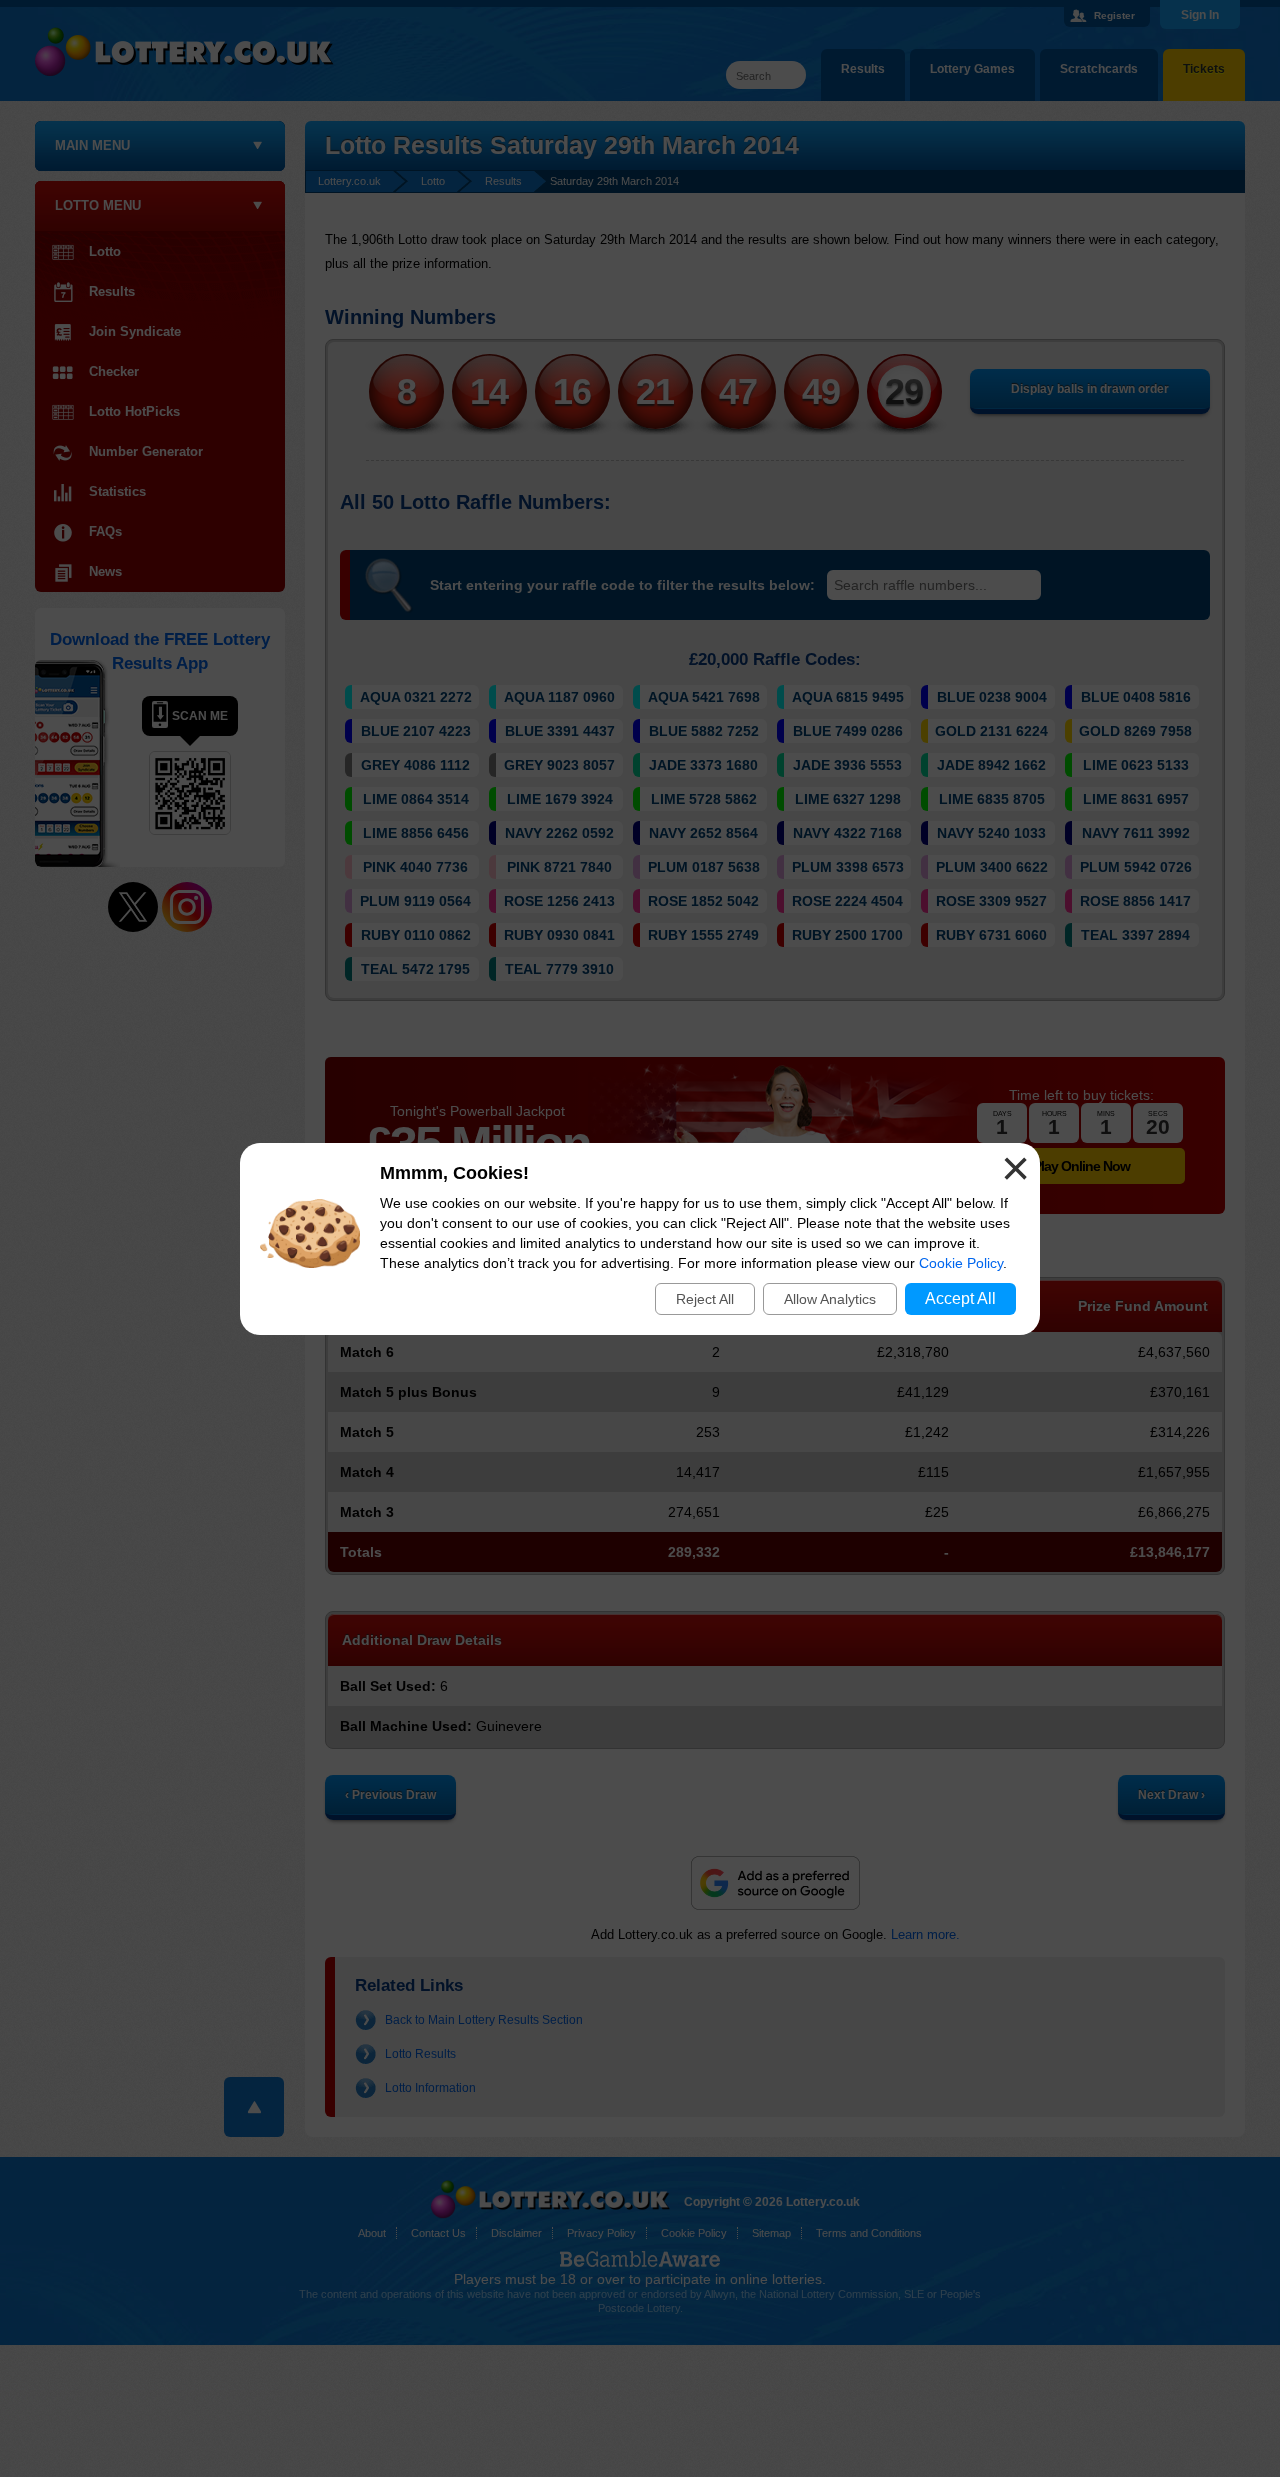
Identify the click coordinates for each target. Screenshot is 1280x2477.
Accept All (960, 1298)
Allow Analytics (830, 1299)
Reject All (705, 1299)
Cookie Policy (961, 1263)
